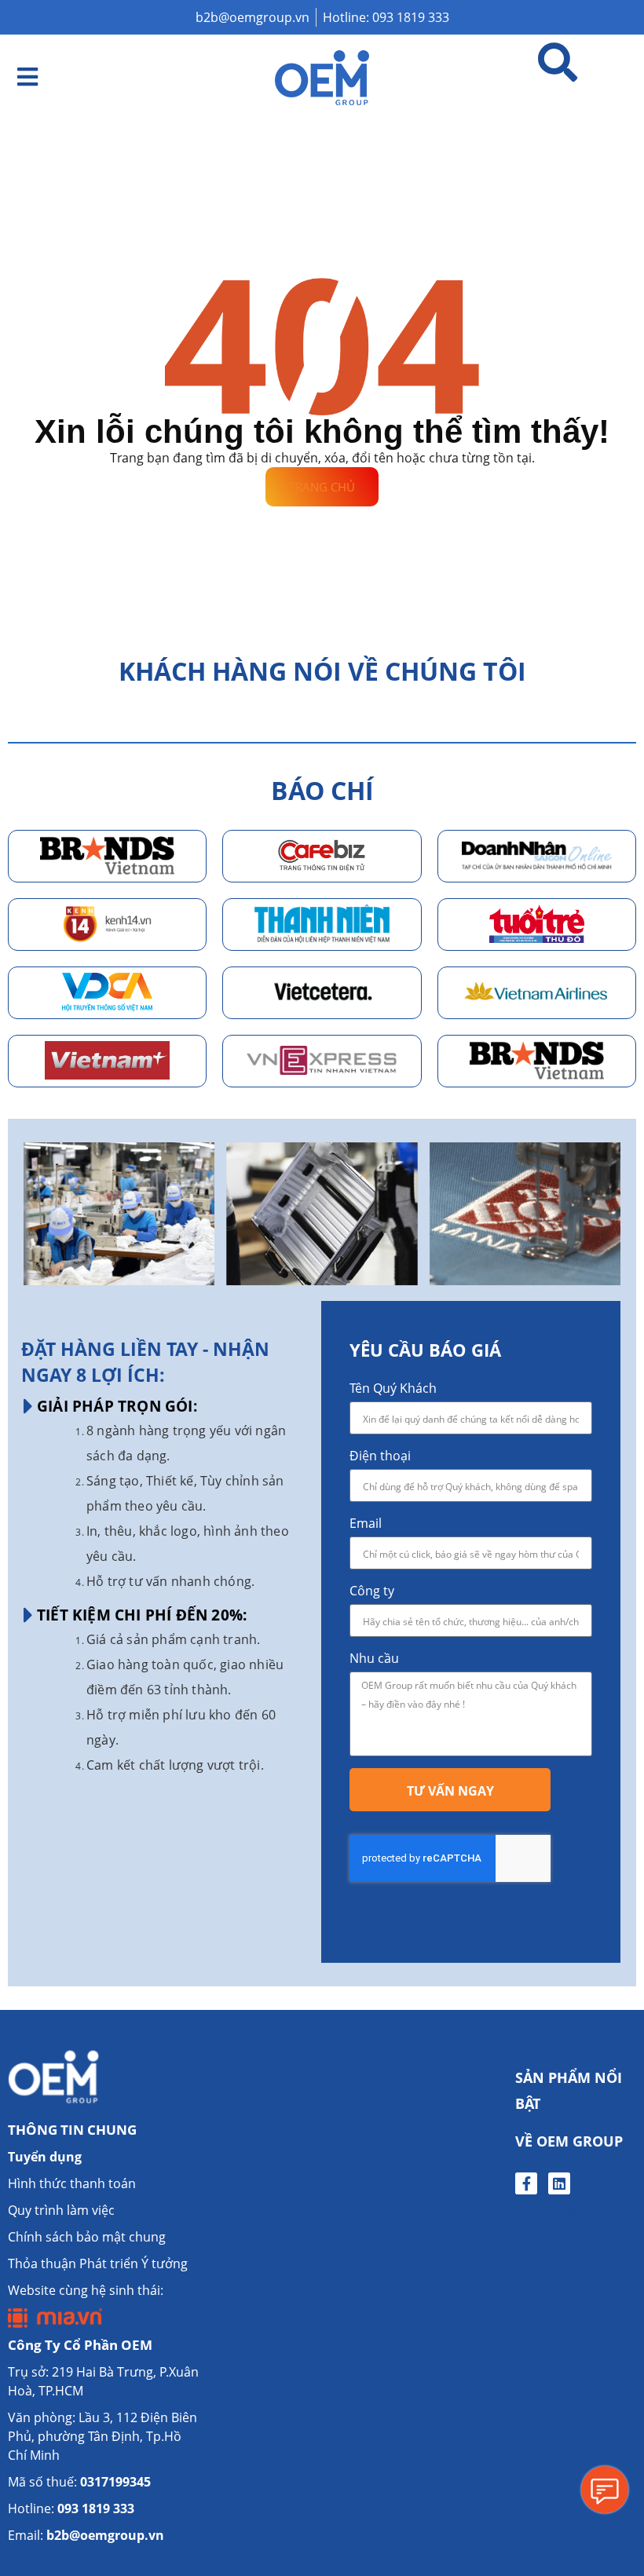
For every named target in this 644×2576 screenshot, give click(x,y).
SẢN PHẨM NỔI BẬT (569, 2090)
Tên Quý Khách (393, 1388)
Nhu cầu (374, 1658)
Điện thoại (380, 1456)
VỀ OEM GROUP (569, 2141)
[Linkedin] (559, 2183)
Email (366, 1523)
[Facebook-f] (526, 2183)
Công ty (372, 1591)
